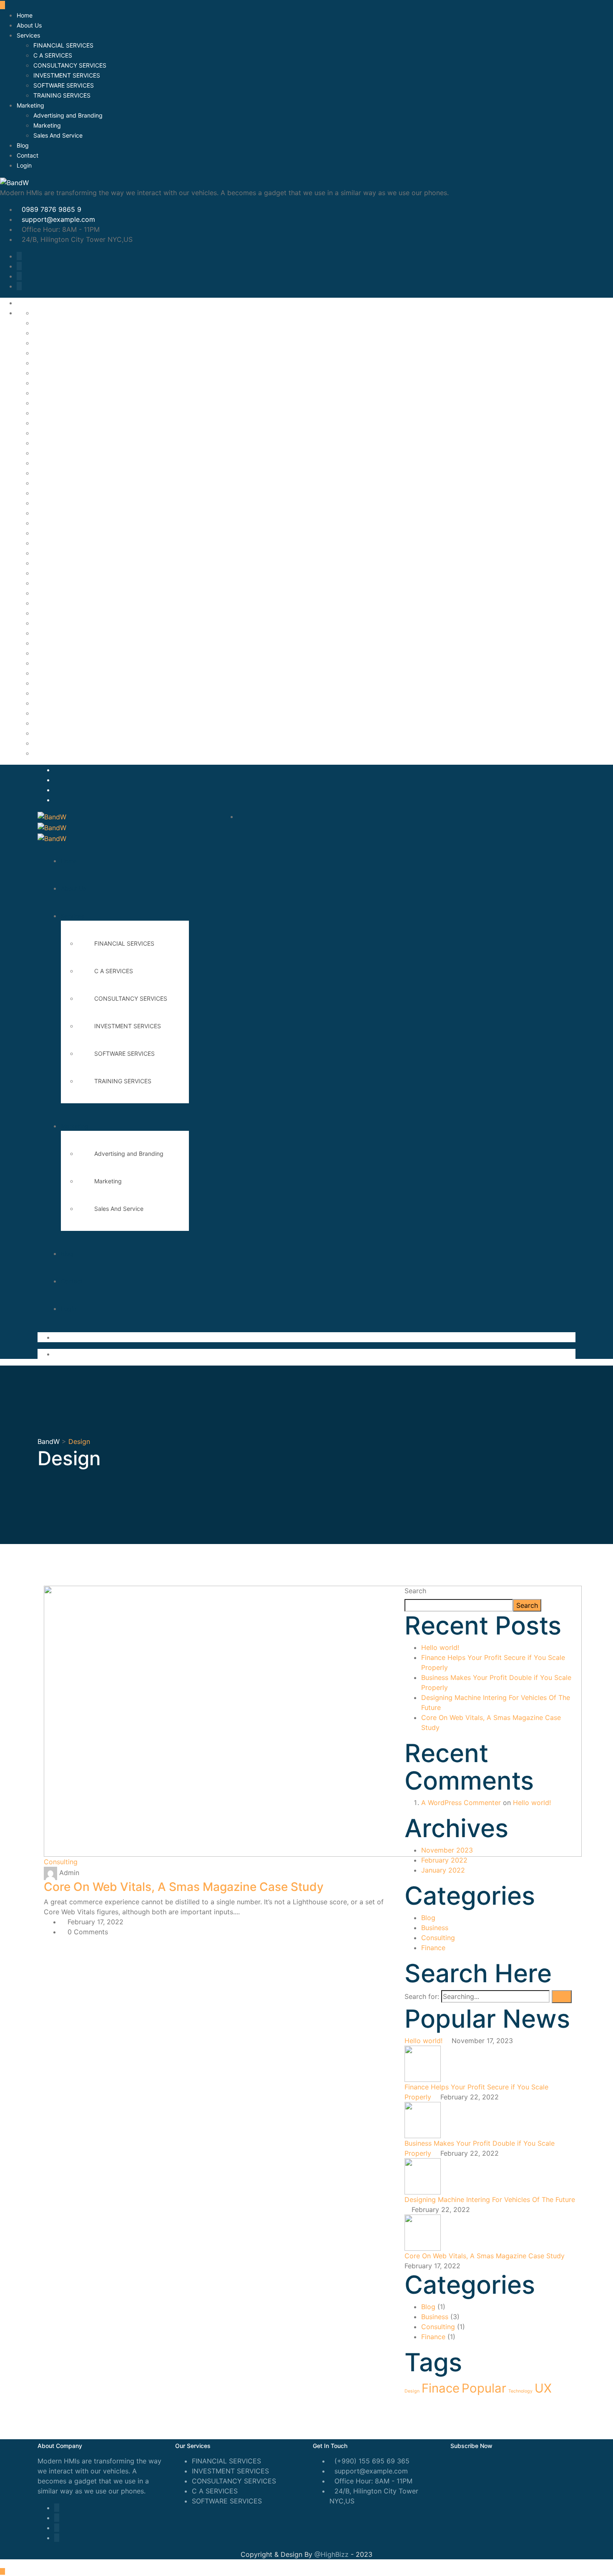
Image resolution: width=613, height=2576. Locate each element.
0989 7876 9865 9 (52, 209)
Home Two (50, 553)
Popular (484, 2388)
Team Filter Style (60, 723)
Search (415, 1591)
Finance (433, 1948)
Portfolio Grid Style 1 (67, 633)
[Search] (562, 1997)
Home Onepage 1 (60, 463)
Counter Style (55, 393)
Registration (52, 673)
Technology (520, 2391)
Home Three (53, 543)
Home (25, 15)
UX (543, 2388)
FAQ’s (42, 403)
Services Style (56, 703)
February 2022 (444, 1860)
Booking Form (55, 333)
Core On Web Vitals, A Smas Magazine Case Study (184, 1887)
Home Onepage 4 (61, 493)
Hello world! (440, 1647)
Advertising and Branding (68, 115)
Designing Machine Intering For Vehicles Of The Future (490, 2199)
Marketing (30, 105)
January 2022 (443, 1870)
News (42, 603)
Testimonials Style (62, 743)
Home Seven (53, 523)
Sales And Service (58, 135)
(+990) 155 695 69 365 (372, 2461)
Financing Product (62, 423)
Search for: (422, 1996)
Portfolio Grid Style (64, 623)
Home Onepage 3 (61, 483)
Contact (28, 155)
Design (412, 2391)
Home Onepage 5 (61, 503)
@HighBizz (332, 2554)
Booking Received (62, 343)
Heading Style (55, 433)
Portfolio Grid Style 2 (67, 643)
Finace (441, 2388)
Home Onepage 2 (61, 473)
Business (435, 1928)
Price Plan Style (58, 663)
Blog (23, 145)
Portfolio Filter (56, 613)
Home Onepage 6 (61, 513)
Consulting (61, 1862)
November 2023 (447, 1850)
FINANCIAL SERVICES (63, 45)
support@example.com (58, 219)
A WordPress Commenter (461, 1803)
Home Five (50, 453)
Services (28, 35)
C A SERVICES (53, 55)
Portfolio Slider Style (66, 653)
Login (24, 165)
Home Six (49, 533)
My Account (52, 593)
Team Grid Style (59, 733)
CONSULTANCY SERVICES (70, 65)
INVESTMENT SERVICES (67, 75)
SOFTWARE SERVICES (64, 85)
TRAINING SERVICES (62, 95)
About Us (29, 25)
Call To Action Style (65, 363)
